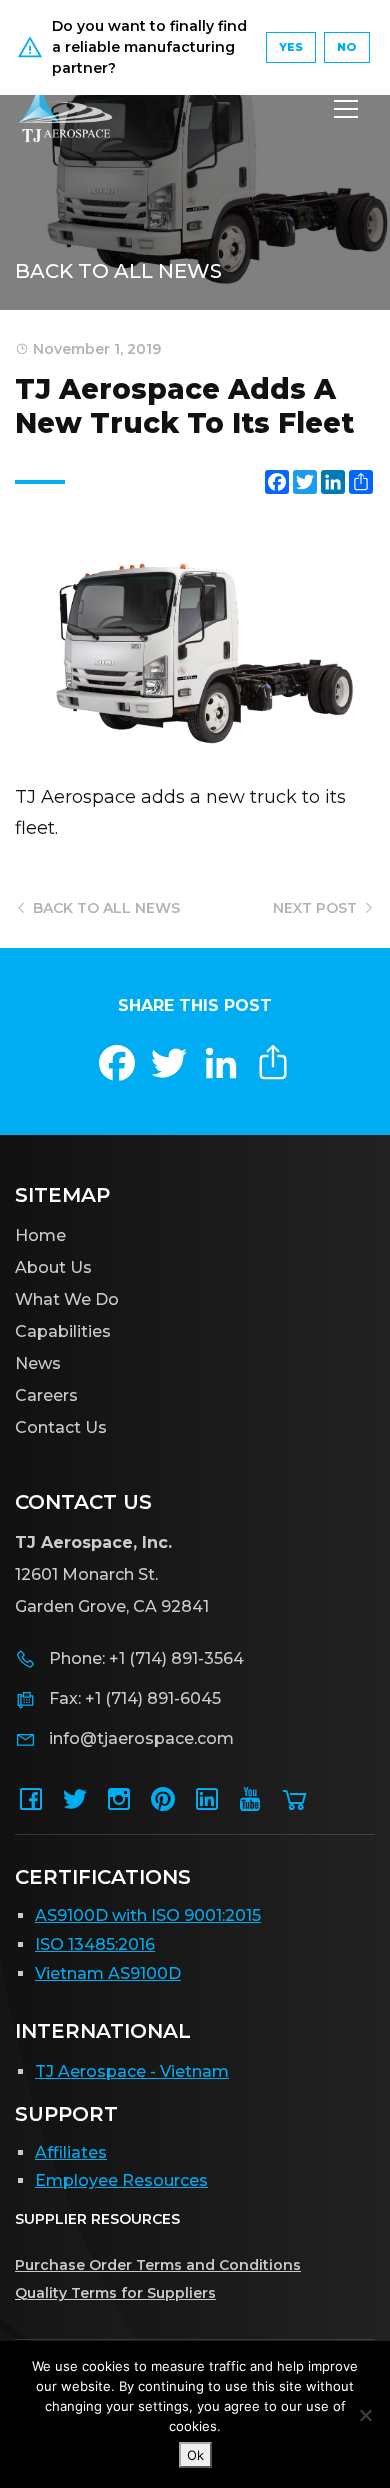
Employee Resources (121, 2180)
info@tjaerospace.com (141, 1738)
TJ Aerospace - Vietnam (132, 2071)
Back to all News (118, 271)
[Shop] (295, 1805)
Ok (195, 2455)
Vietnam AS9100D (108, 1973)
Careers (46, 1395)
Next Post (317, 908)
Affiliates (71, 2152)
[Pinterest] (163, 1805)
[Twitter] (75, 1805)
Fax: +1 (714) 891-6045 (135, 1698)
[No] (365, 2415)
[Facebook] (31, 1805)
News (38, 1363)
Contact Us (61, 1427)
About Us (53, 1267)
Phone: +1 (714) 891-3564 (146, 1658)
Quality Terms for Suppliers (115, 2293)
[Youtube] (251, 1805)
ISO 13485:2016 (95, 1944)
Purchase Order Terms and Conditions (158, 2265)
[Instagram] (119, 1805)
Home (40, 1235)
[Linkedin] (207, 1805)
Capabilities (63, 1331)
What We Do (67, 1299)
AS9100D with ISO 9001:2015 (148, 1915)
